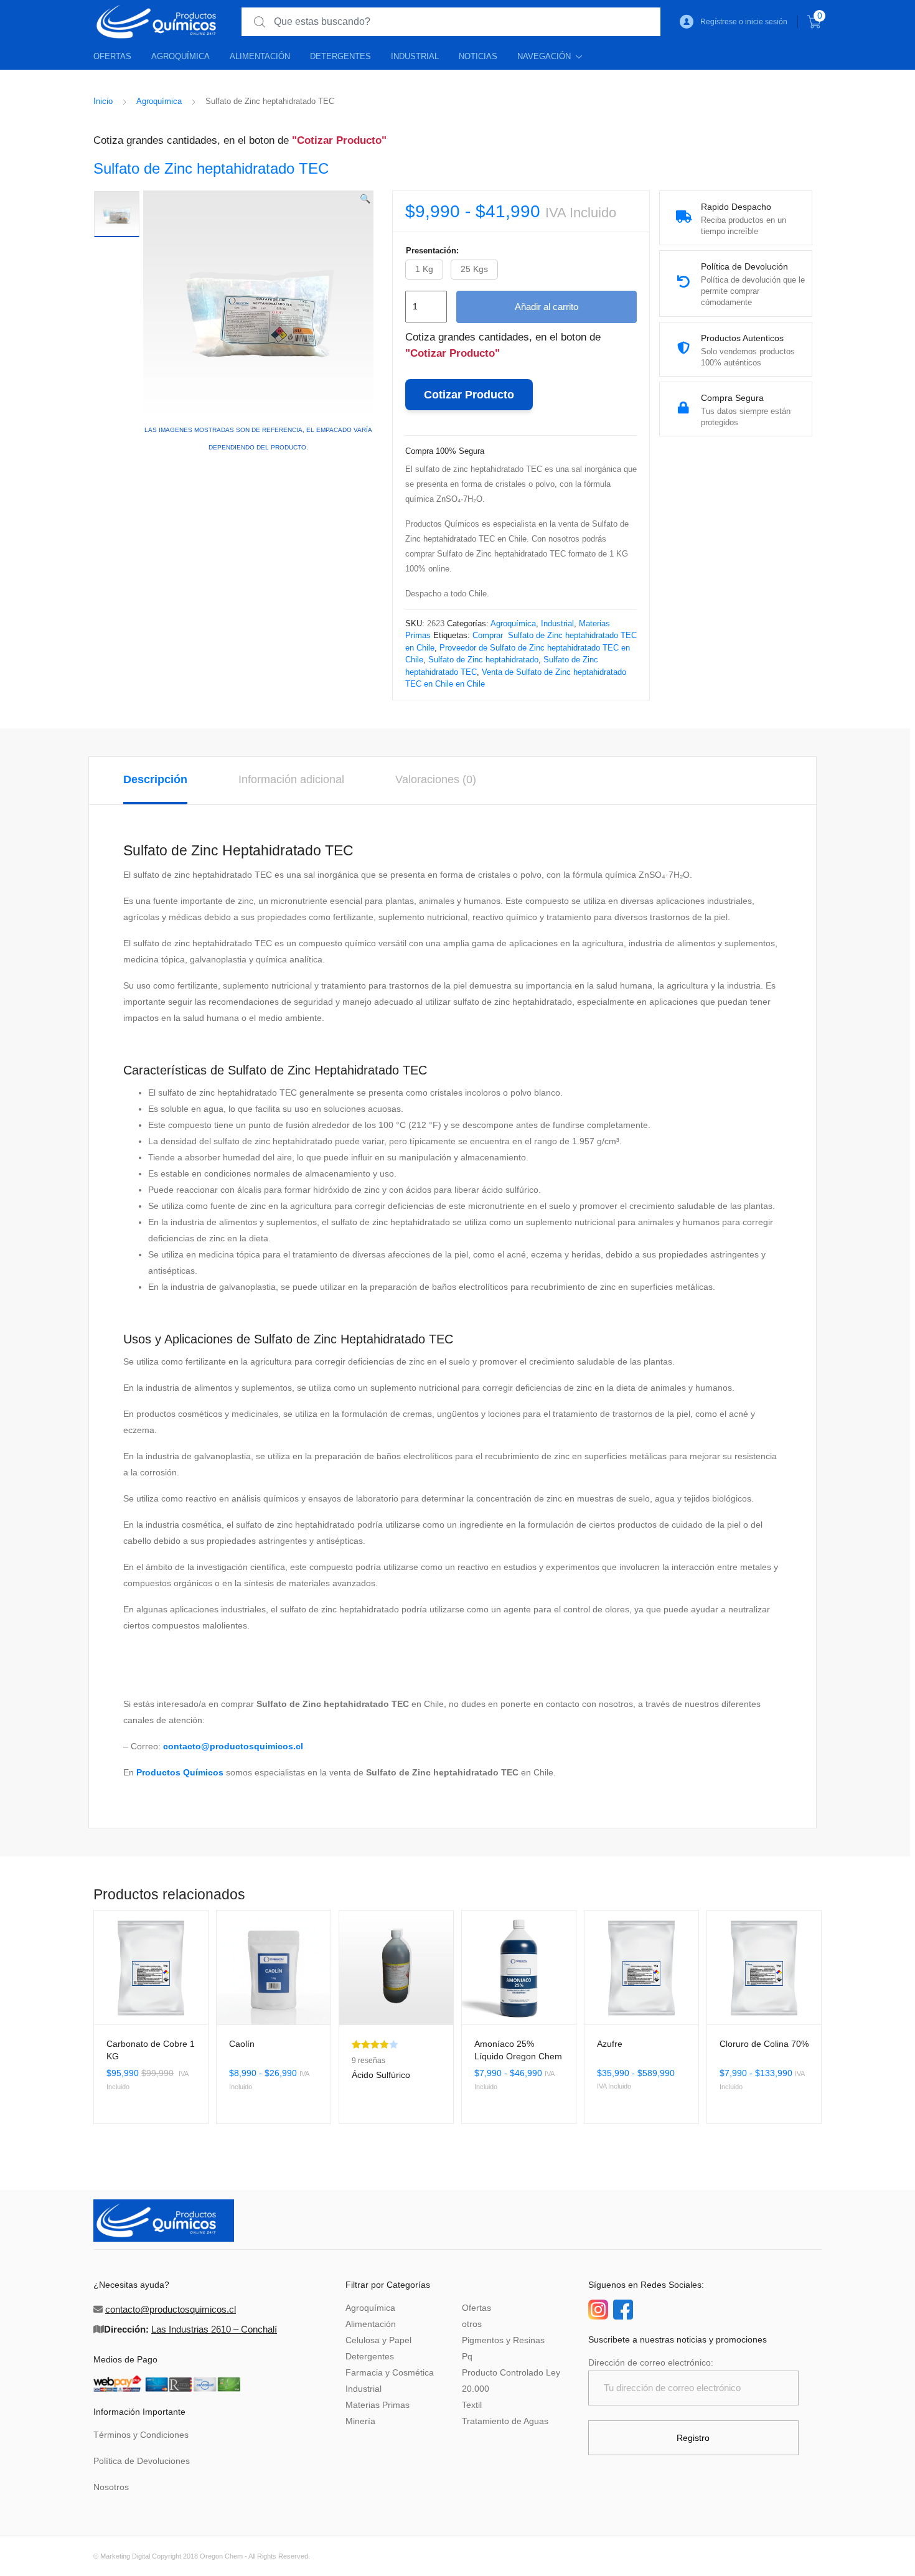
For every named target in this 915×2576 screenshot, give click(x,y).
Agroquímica (181, 56)
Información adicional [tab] (291, 779)
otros (472, 2324)
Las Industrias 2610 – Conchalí (214, 2329)
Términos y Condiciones (141, 2435)
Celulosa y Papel (378, 2340)
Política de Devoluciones (142, 2461)
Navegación (544, 56)
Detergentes (340, 56)
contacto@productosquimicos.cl (233, 1746)
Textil (472, 2405)
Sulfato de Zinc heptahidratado (483, 660)
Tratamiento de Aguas (505, 2421)
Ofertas (112, 56)
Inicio (103, 101)
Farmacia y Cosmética (390, 2372)
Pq (467, 2356)
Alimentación (260, 56)
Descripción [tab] (155, 779)
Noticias (478, 56)
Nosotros (111, 2487)
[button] (365, 199)
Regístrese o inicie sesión (744, 22)
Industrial (415, 56)
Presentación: (432, 251)
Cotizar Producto (469, 395)
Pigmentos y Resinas (503, 2340)
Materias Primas (378, 2405)
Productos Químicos (180, 1772)
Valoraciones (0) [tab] (436, 779)
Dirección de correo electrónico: (651, 2362)
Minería (360, 2421)
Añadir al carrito (547, 307)
